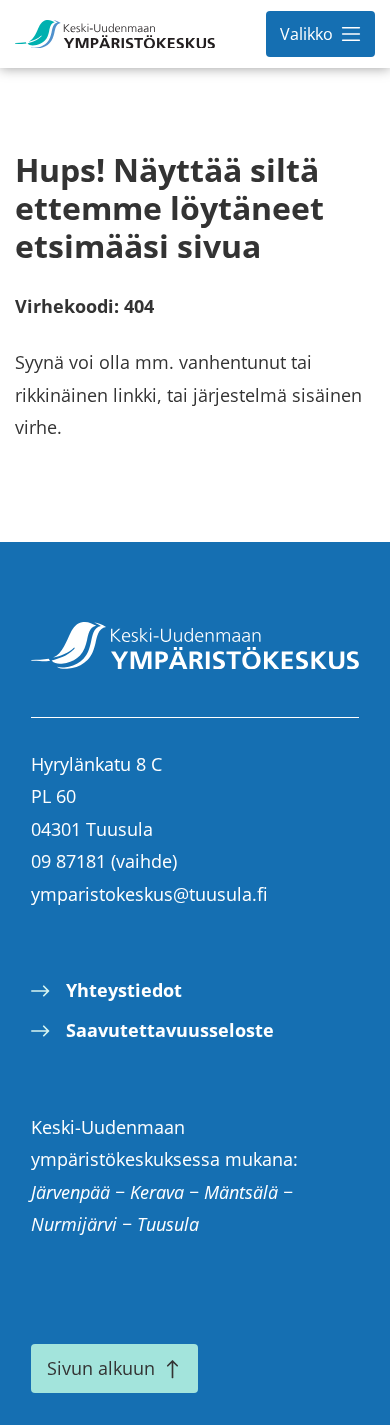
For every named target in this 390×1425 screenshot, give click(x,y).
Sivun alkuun (101, 1368)
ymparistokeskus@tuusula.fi (149, 894)
